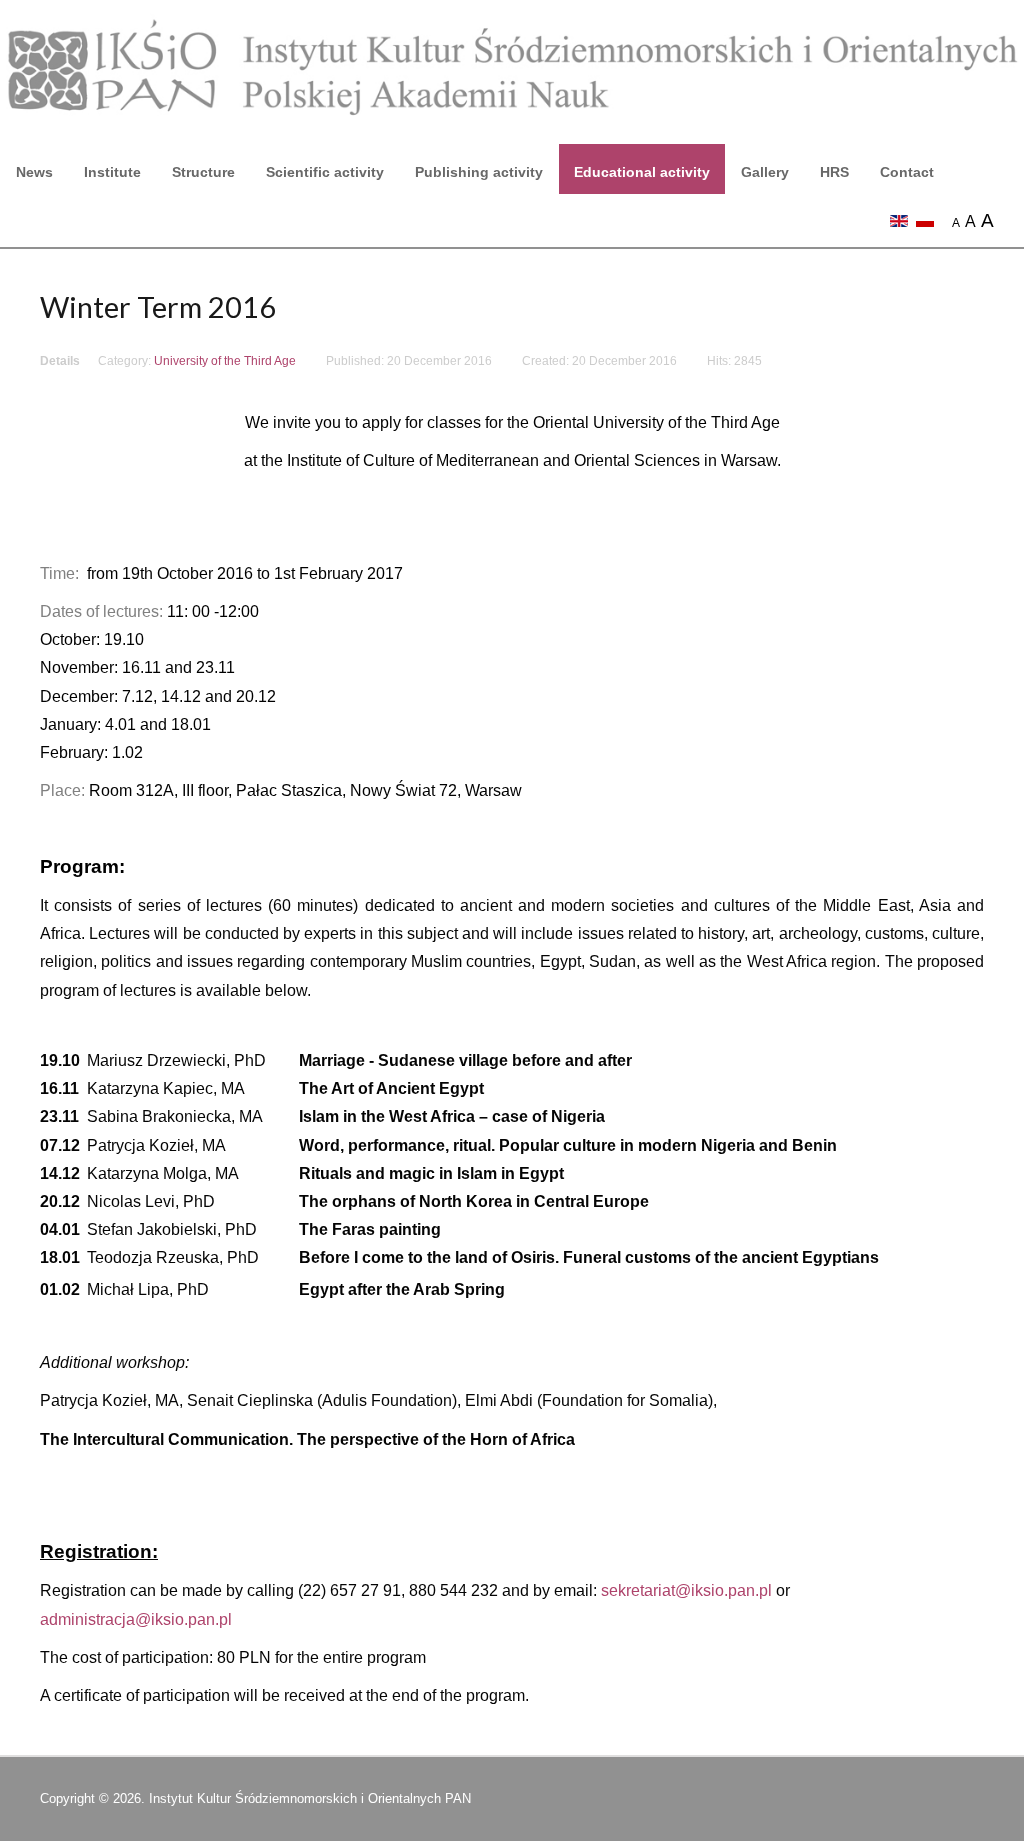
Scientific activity (325, 172)
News (34, 172)
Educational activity (642, 172)
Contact (907, 172)
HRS (834, 172)
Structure (203, 172)
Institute (112, 172)
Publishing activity (479, 172)
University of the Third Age (225, 361)
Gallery (765, 172)
